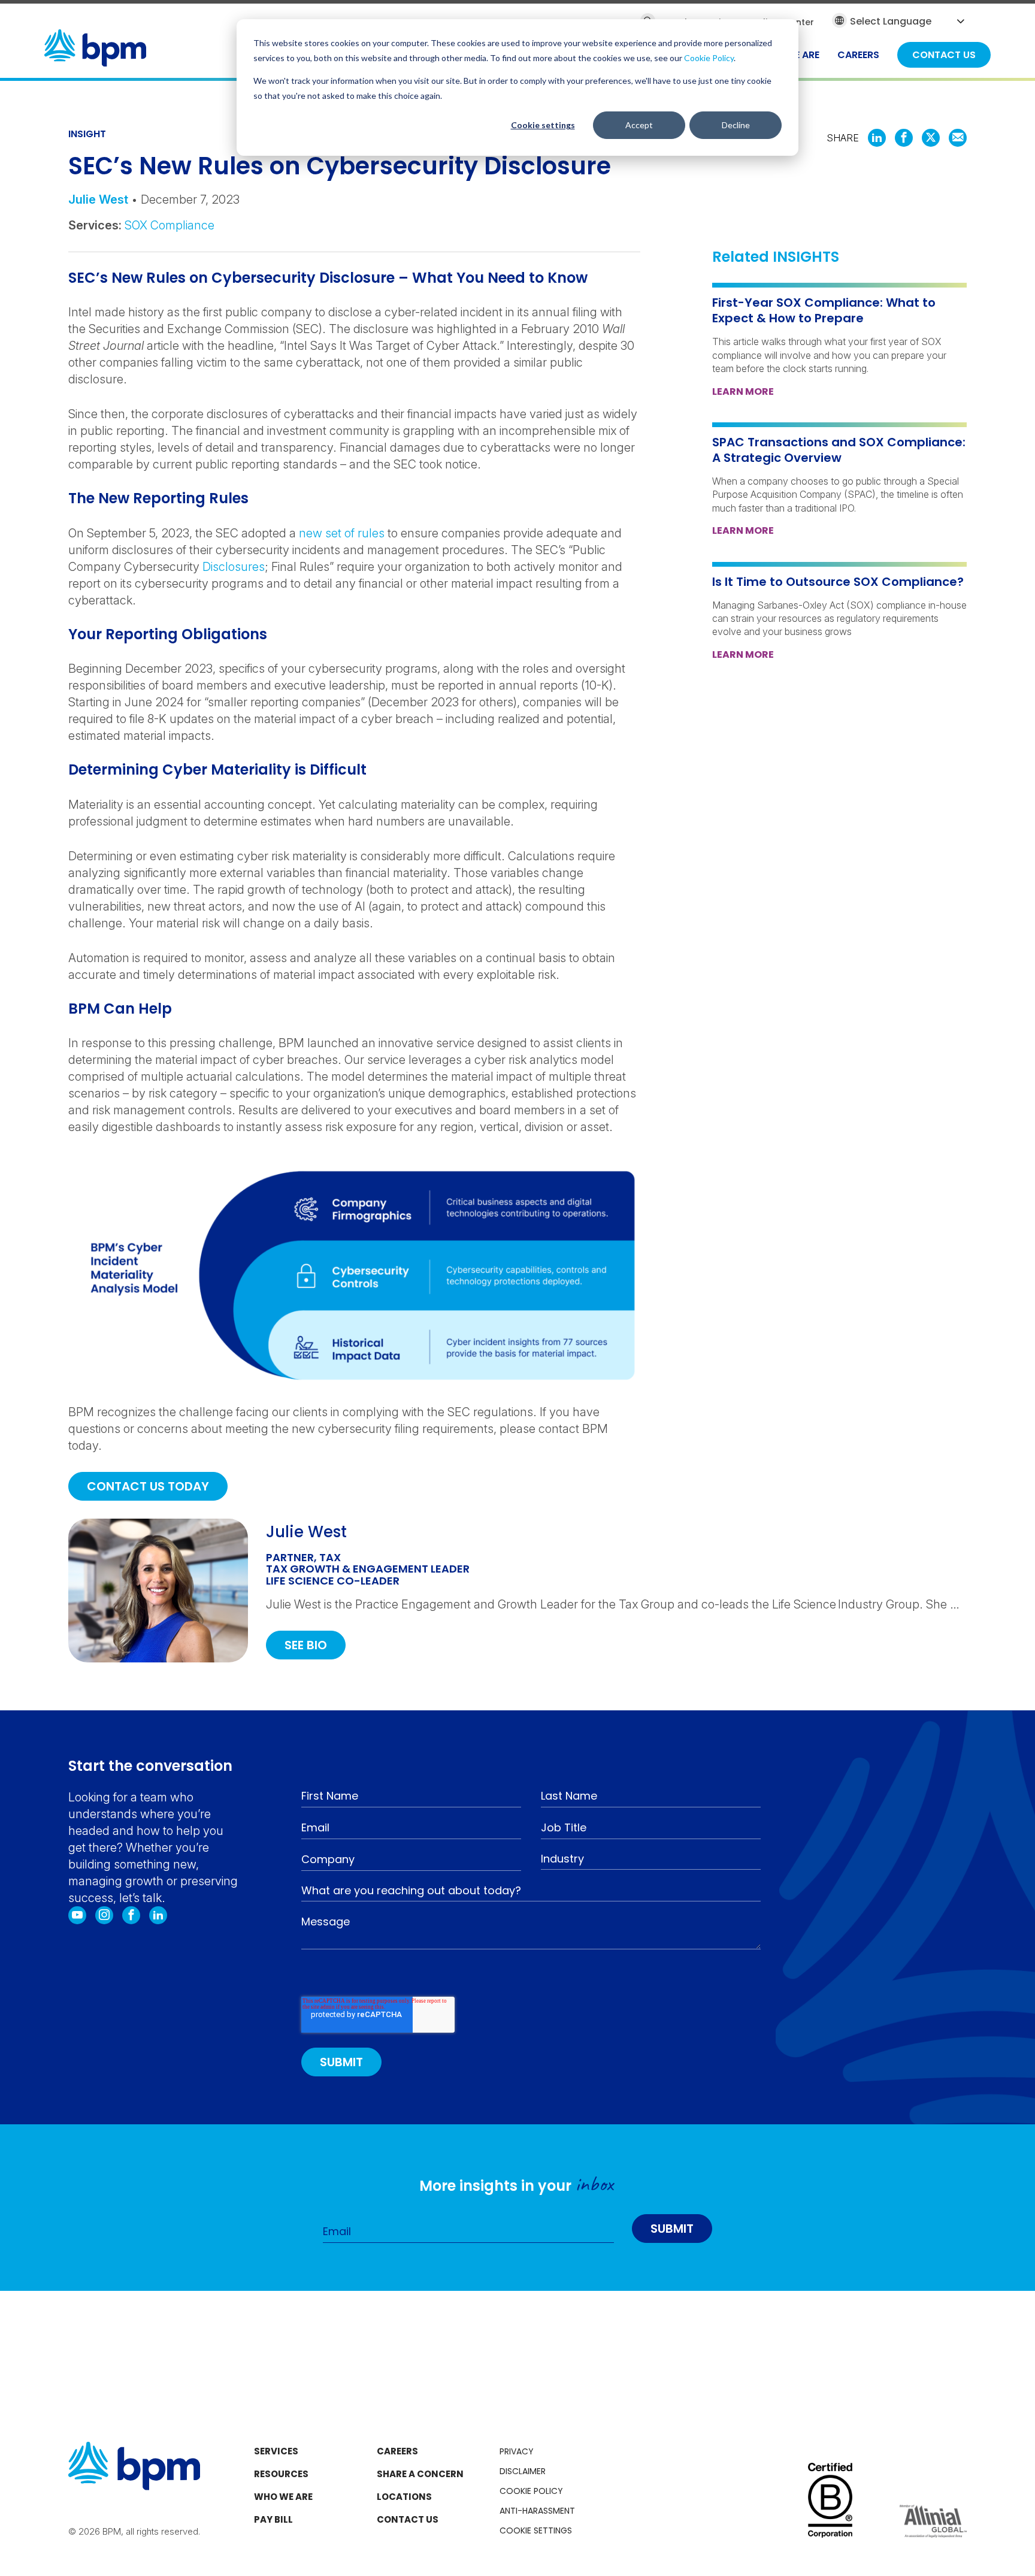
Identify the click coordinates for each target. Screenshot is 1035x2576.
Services (276, 2451)
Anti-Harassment (537, 2511)
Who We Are (283, 2497)
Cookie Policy (709, 58)
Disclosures (234, 567)
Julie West (98, 199)
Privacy (517, 2451)
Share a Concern (420, 2474)
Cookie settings (543, 125)
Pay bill (273, 2519)
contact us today (148, 1486)
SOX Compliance (170, 225)
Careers (397, 2451)
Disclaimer (523, 2471)
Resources (281, 2474)
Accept (639, 125)
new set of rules (342, 533)
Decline (736, 125)
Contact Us (408, 2519)
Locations (404, 2497)
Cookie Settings (536, 2530)
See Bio (306, 1645)
